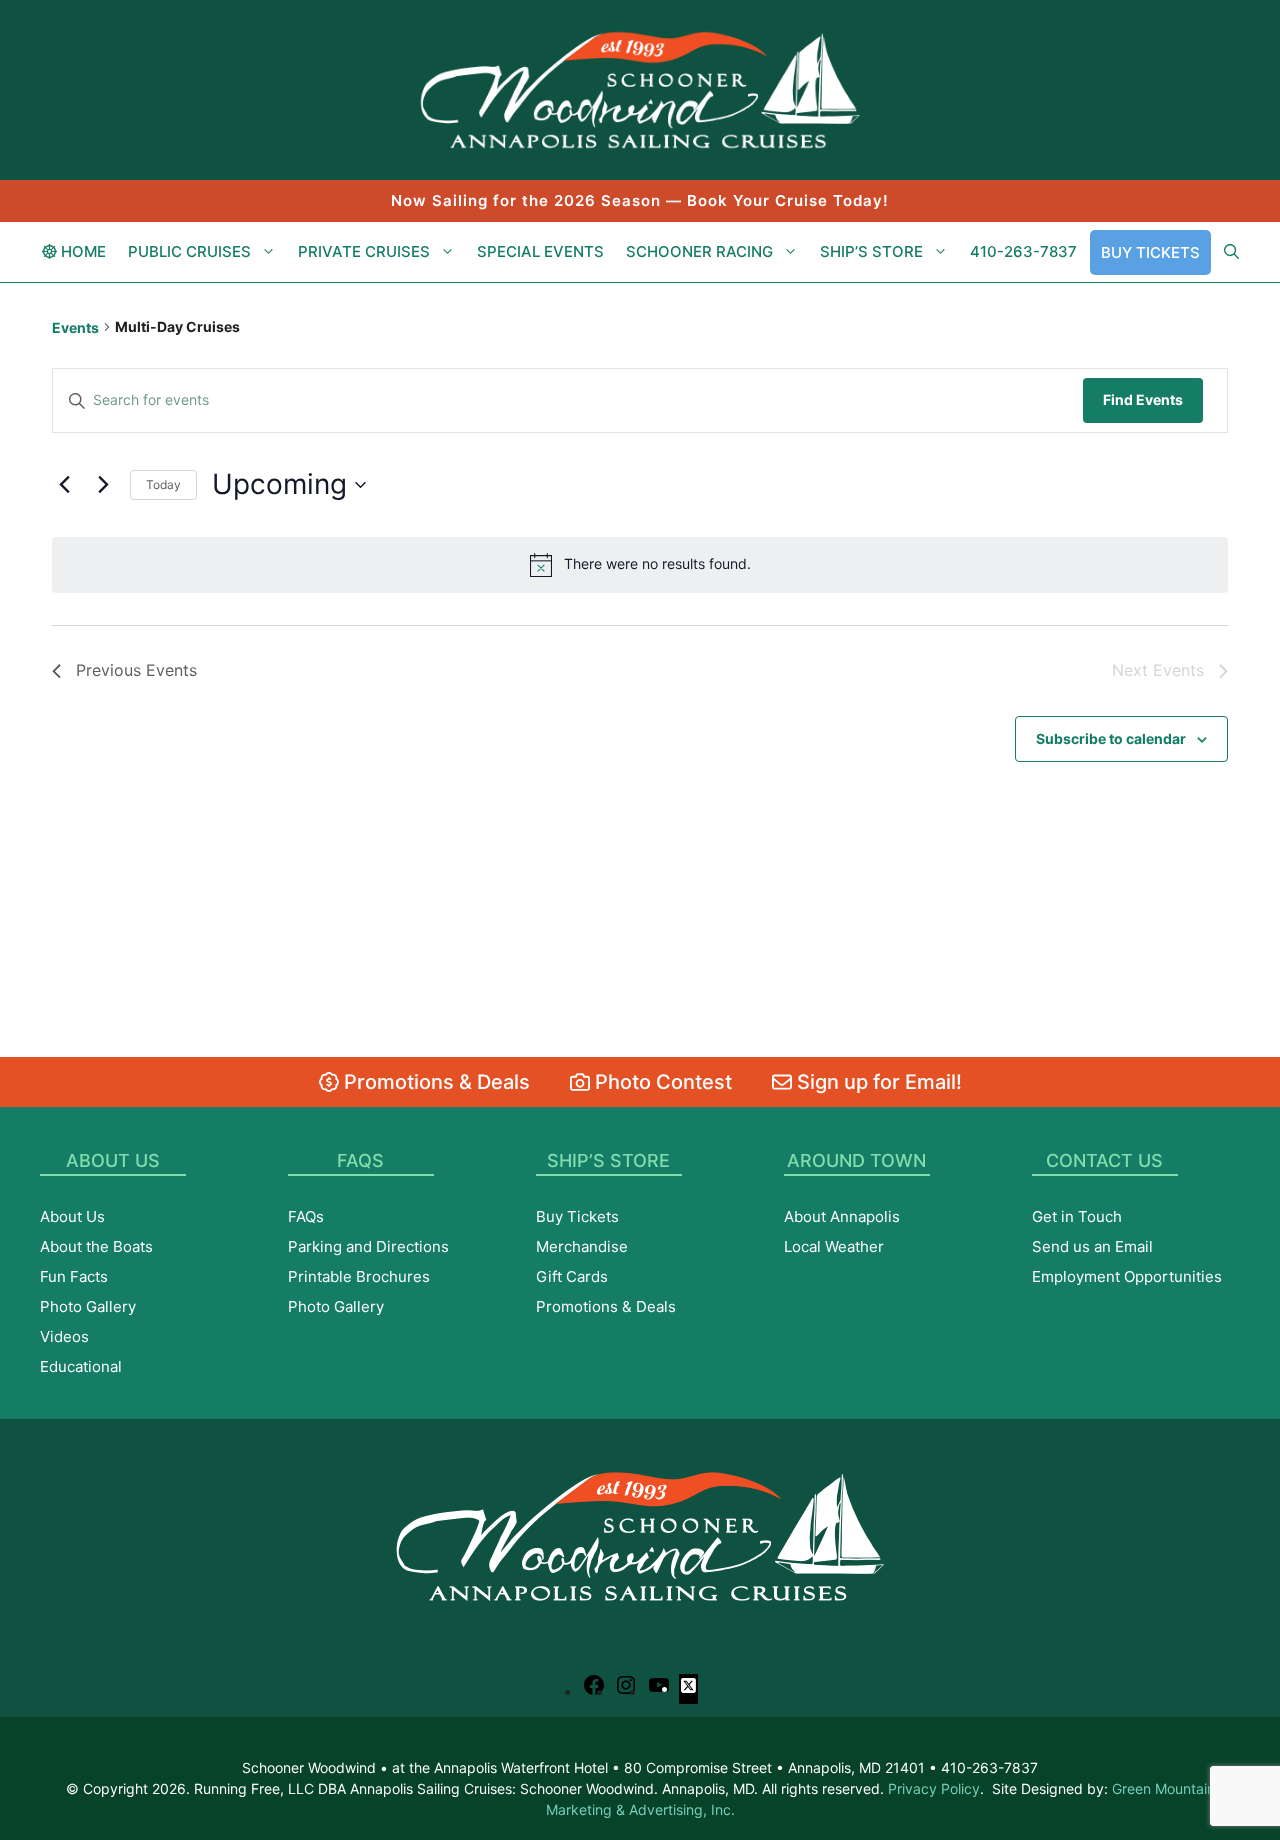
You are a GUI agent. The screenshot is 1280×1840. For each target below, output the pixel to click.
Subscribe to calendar (1111, 738)
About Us (72, 1216)
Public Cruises (189, 251)
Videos (64, 1336)
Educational (81, 1366)
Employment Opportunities (1127, 1276)
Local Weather (834, 1246)
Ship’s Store (871, 251)
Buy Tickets (1150, 252)
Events (75, 327)
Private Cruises (364, 251)
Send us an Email (1092, 1246)
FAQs (306, 1216)
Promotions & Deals (434, 1082)
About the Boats (96, 1246)
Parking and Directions (368, 1246)
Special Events (540, 251)
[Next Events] (103, 485)
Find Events (1143, 399)
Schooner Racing (699, 251)
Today (163, 484)
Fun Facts (74, 1276)
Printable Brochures (359, 1276)
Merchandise (582, 1246)
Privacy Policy (934, 1788)
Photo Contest (661, 1082)
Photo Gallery (88, 1306)
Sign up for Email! (877, 1082)
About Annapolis (842, 1216)
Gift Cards (572, 1276)
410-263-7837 (1023, 251)
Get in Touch (1077, 1216)
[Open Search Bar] (1231, 252)
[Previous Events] (64, 485)
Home (81, 251)
